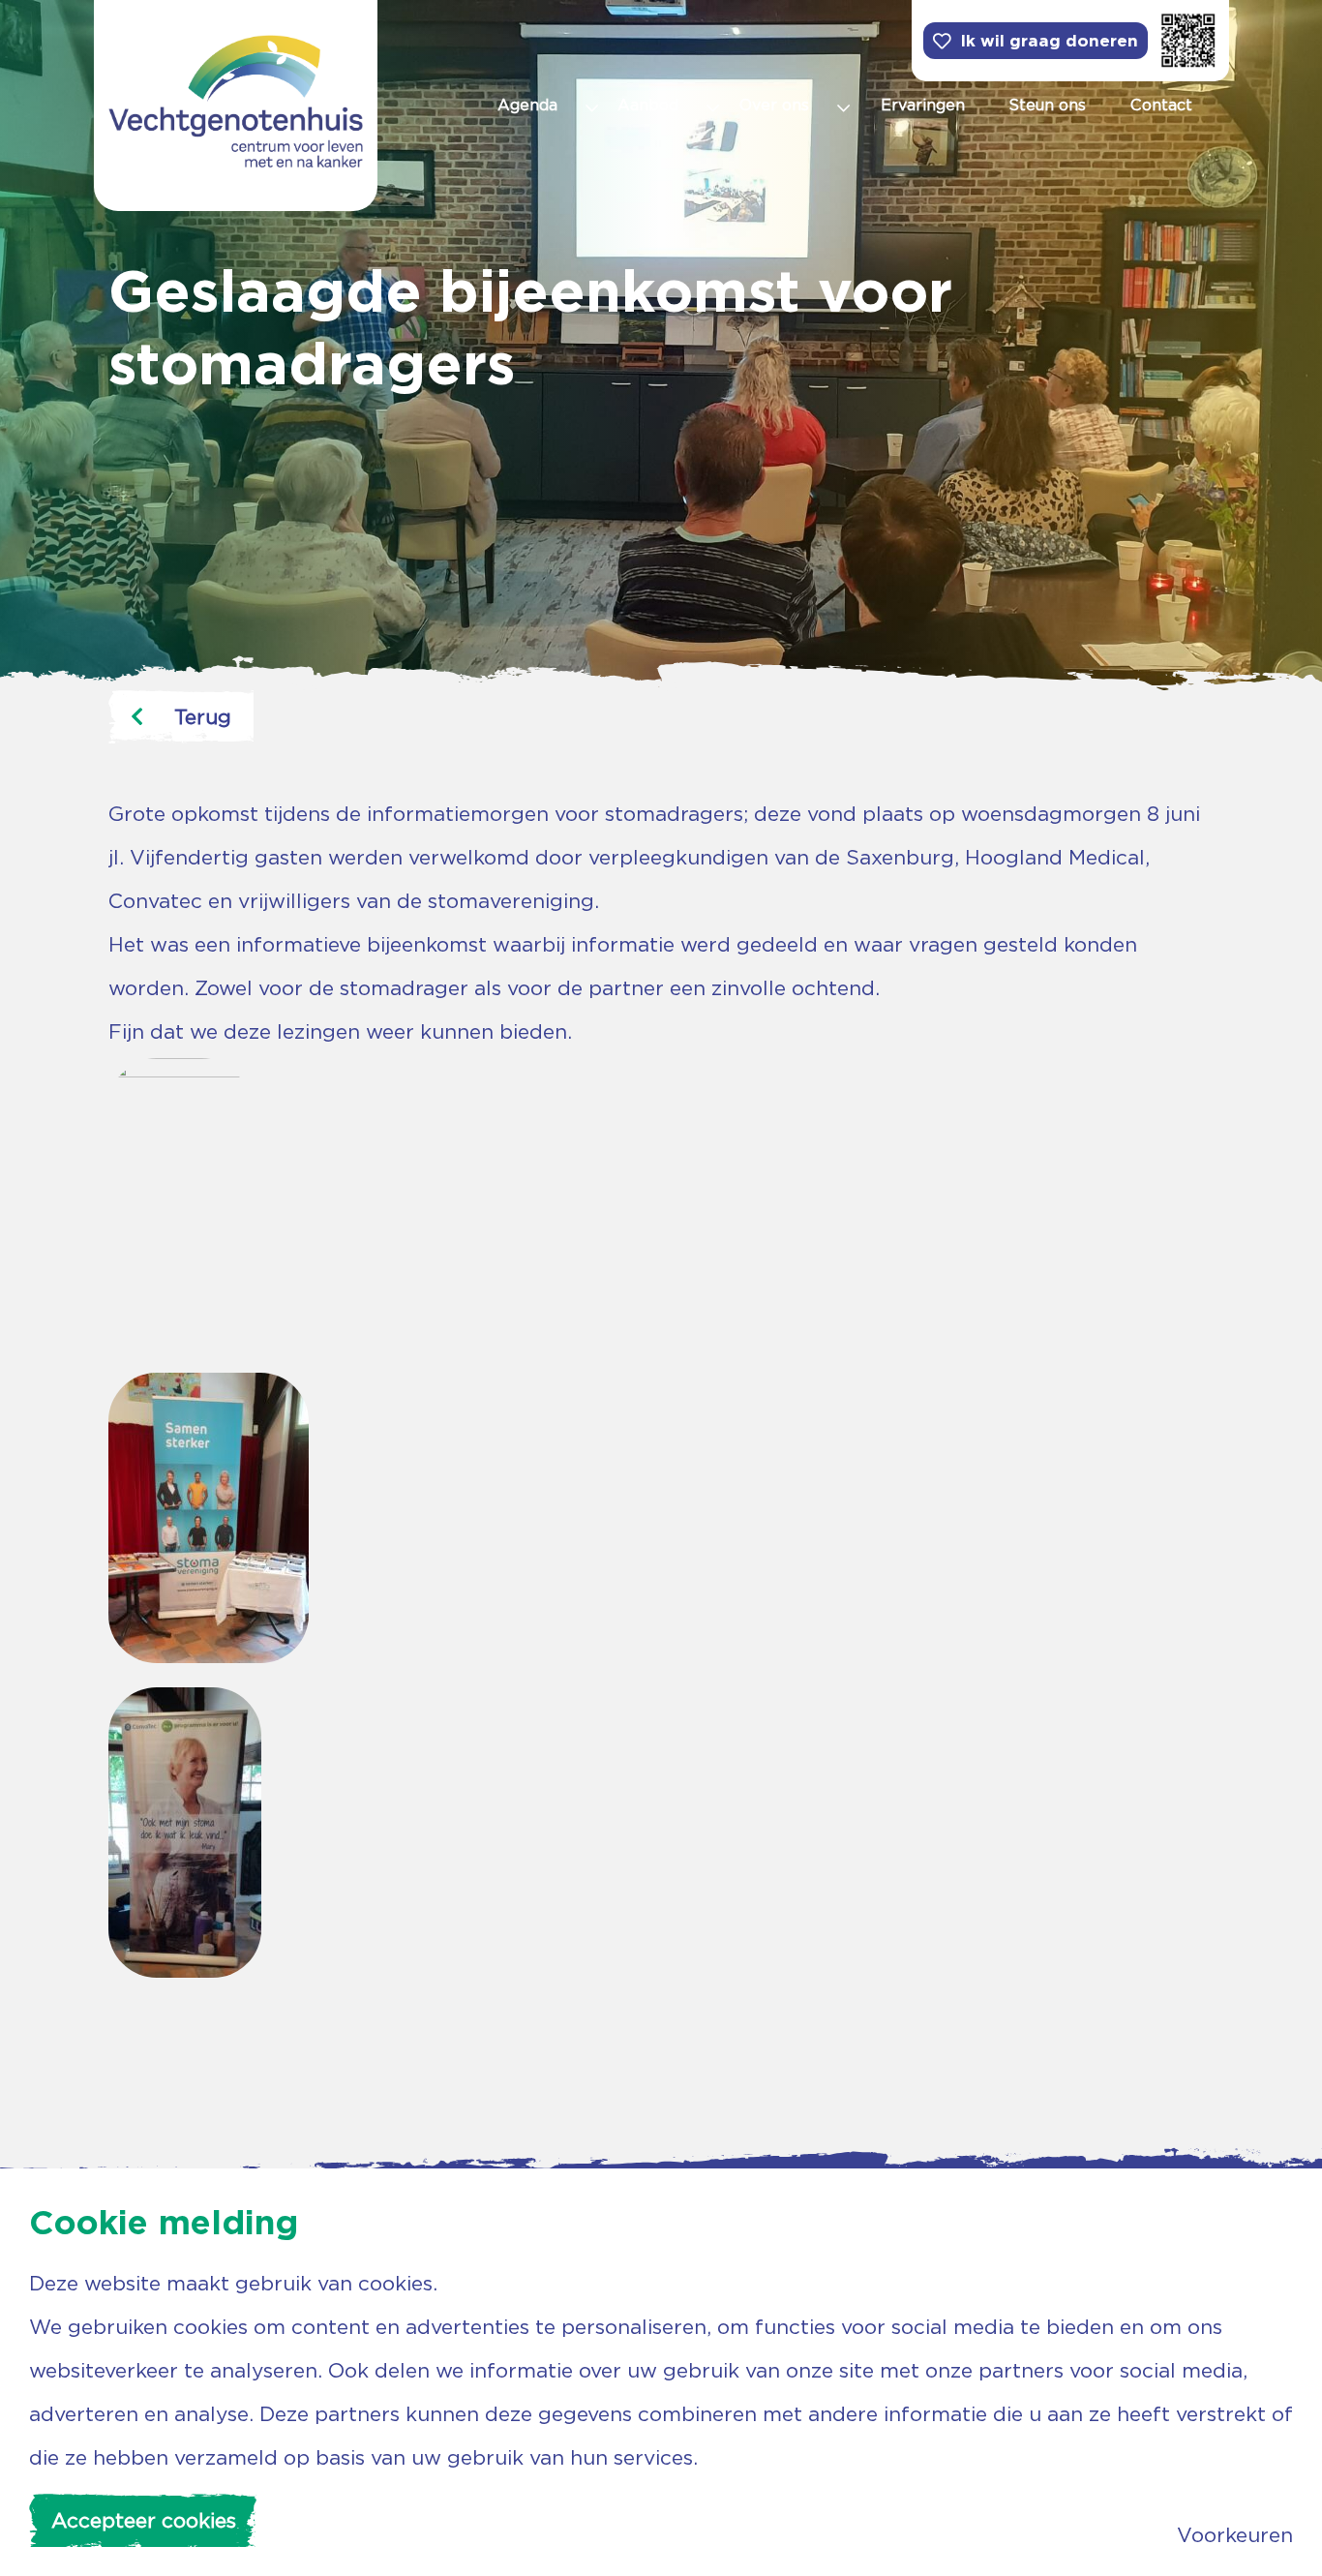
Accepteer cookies (144, 2520)
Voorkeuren (1235, 2535)
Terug (203, 717)
